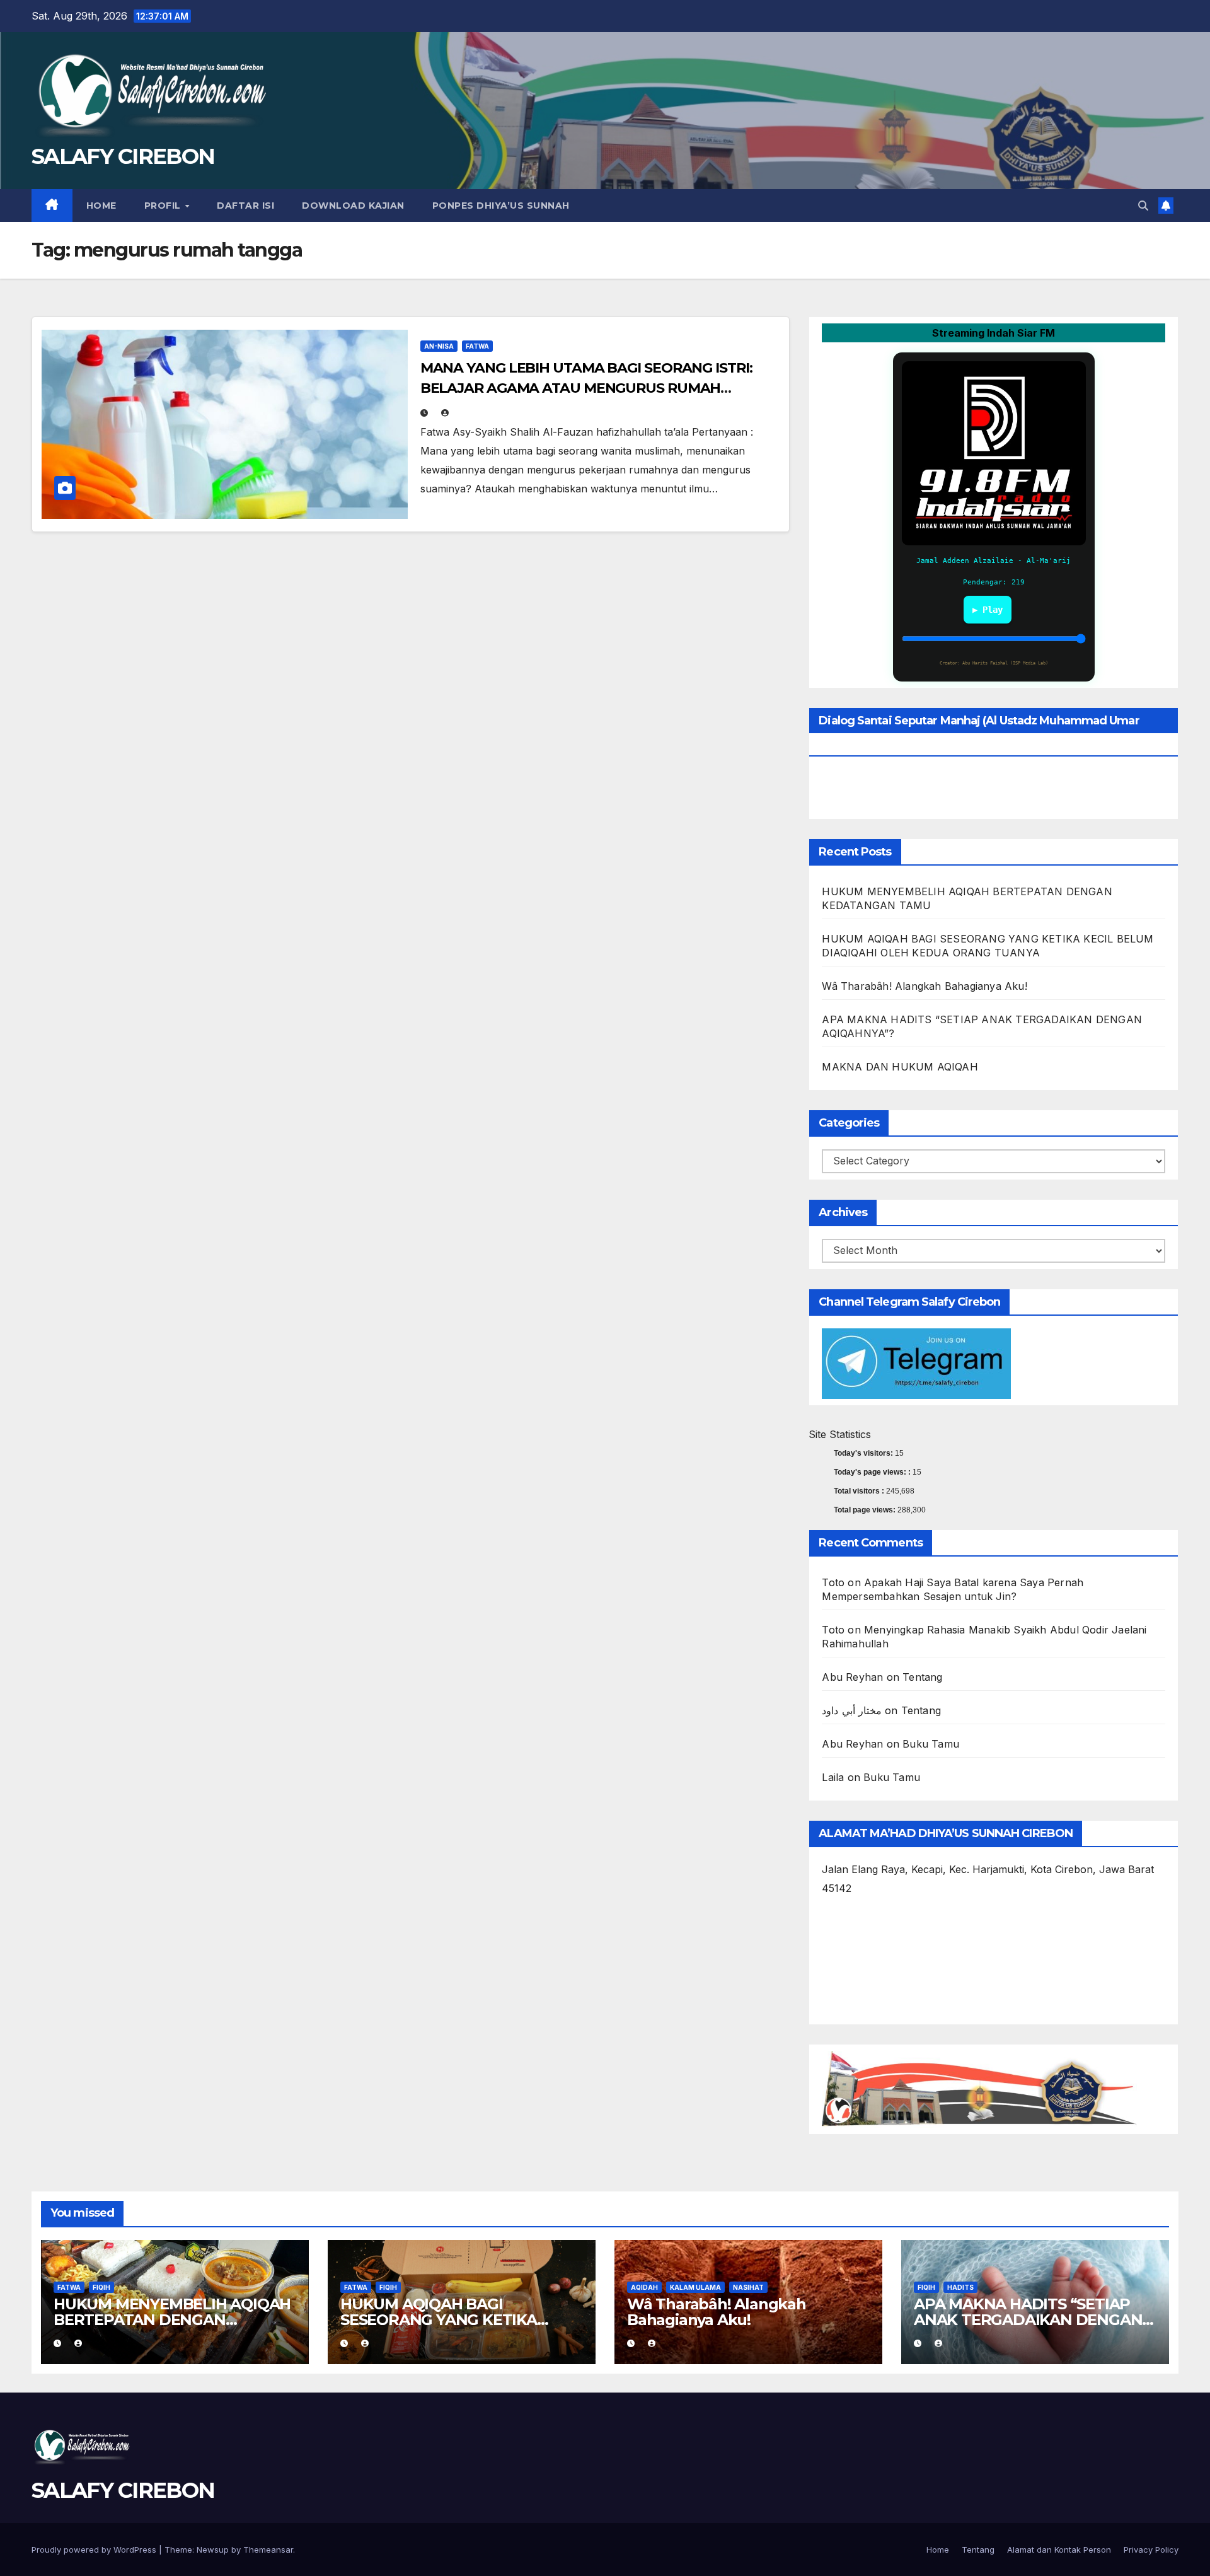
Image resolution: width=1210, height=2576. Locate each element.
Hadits (960, 2287)
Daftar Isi (245, 206)
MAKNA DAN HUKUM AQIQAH (900, 1067)
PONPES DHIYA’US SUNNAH (501, 206)
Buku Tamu (931, 1744)
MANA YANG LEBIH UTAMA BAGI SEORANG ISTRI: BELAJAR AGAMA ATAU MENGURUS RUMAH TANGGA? (586, 388)
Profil (164, 206)
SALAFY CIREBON (123, 156)
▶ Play (988, 610)
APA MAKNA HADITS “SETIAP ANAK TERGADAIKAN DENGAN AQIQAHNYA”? (1028, 2320)
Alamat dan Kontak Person (1059, 2550)
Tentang (922, 1677)
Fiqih (101, 2287)
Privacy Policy (1151, 2550)
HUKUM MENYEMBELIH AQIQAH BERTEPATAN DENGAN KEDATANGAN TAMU (172, 2320)
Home (101, 206)
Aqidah (644, 2287)
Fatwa (477, 346)
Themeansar (268, 2550)
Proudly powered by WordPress (95, 2550)
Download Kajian (353, 206)
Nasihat (748, 2287)
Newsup (213, 2550)
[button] (1143, 206)
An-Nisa (439, 346)
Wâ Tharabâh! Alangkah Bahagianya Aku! (924, 986)
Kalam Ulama (695, 2287)
